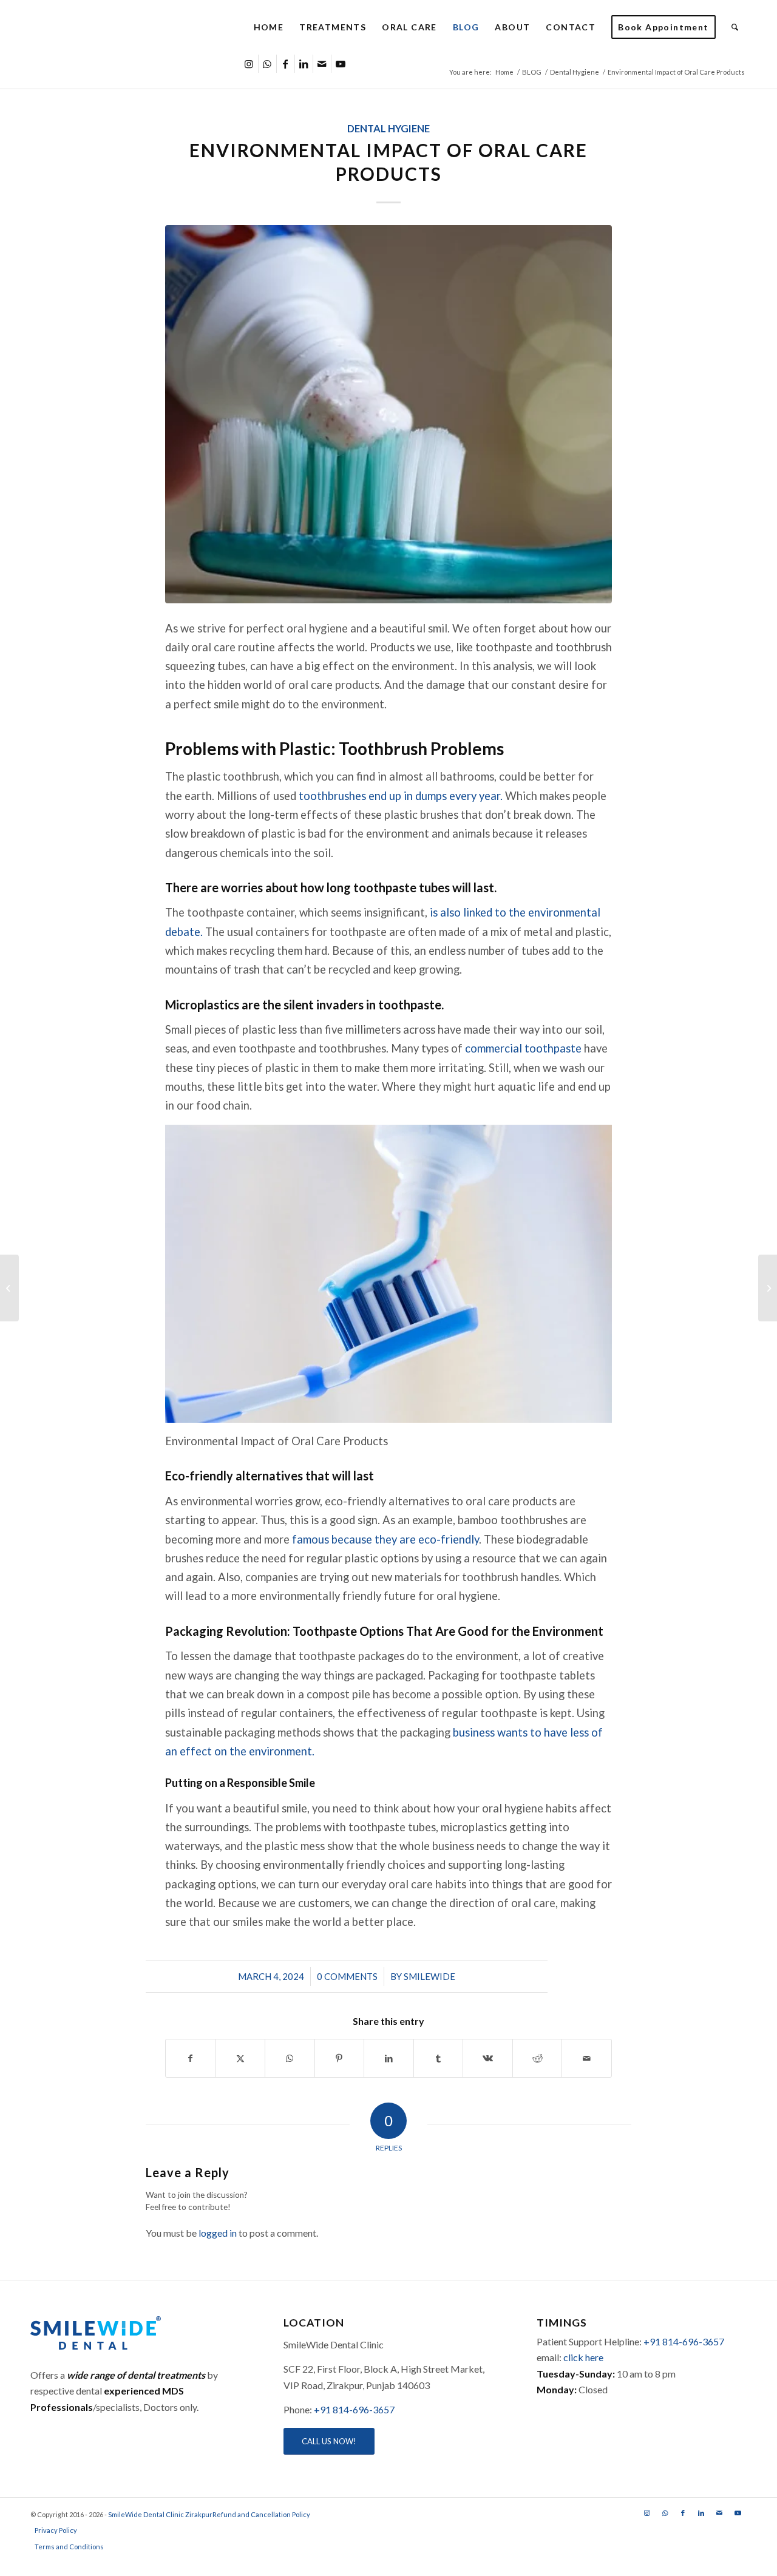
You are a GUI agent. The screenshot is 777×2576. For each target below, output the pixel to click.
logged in (218, 2233)
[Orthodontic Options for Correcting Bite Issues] (768, 1288)
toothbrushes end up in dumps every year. (402, 796)
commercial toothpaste (523, 1048)
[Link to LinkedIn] (304, 64)
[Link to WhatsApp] (267, 64)
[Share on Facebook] (191, 2058)
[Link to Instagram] (249, 64)
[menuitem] (269, 27)
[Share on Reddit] (538, 2058)
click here (583, 2357)
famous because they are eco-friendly (385, 1539)
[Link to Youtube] (341, 64)
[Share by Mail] (587, 2058)
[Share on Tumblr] (439, 2058)
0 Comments (347, 1976)
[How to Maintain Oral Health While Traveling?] (9, 1288)
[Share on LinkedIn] (389, 2058)
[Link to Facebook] (286, 64)
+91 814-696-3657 (354, 2409)
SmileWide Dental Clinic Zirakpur (160, 2514)
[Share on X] (241, 2058)
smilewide (429, 1976)
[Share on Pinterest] (340, 2058)
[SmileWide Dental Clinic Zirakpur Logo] (136, 27)
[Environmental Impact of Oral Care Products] (388, 414)
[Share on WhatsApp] (290, 2058)
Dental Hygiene (388, 129)
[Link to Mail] (322, 64)
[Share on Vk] (488, 2058)
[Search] (735, 27)
